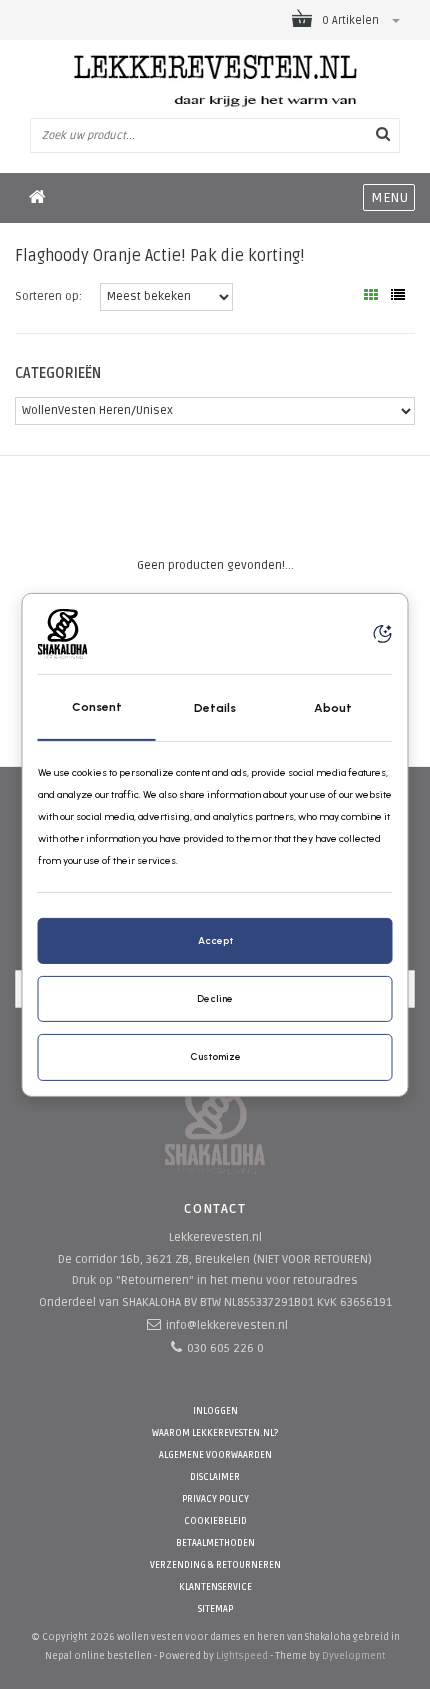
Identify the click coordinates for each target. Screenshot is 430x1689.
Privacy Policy (215, 1499)
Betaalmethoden (215, 1543)
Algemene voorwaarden (215, 1455)
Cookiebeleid (215, 1521)
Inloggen (215, 1411)
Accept (215, 940)
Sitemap (215, 1609)
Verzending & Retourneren (215, 1565)
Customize (215, 1056)
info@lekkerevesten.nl (227, 1325)
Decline (215, 998)
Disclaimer (215, 1477)
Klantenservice (215, 1587)
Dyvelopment (354, 1656)
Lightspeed (242, 1656)
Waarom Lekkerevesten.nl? (215, 1433)
